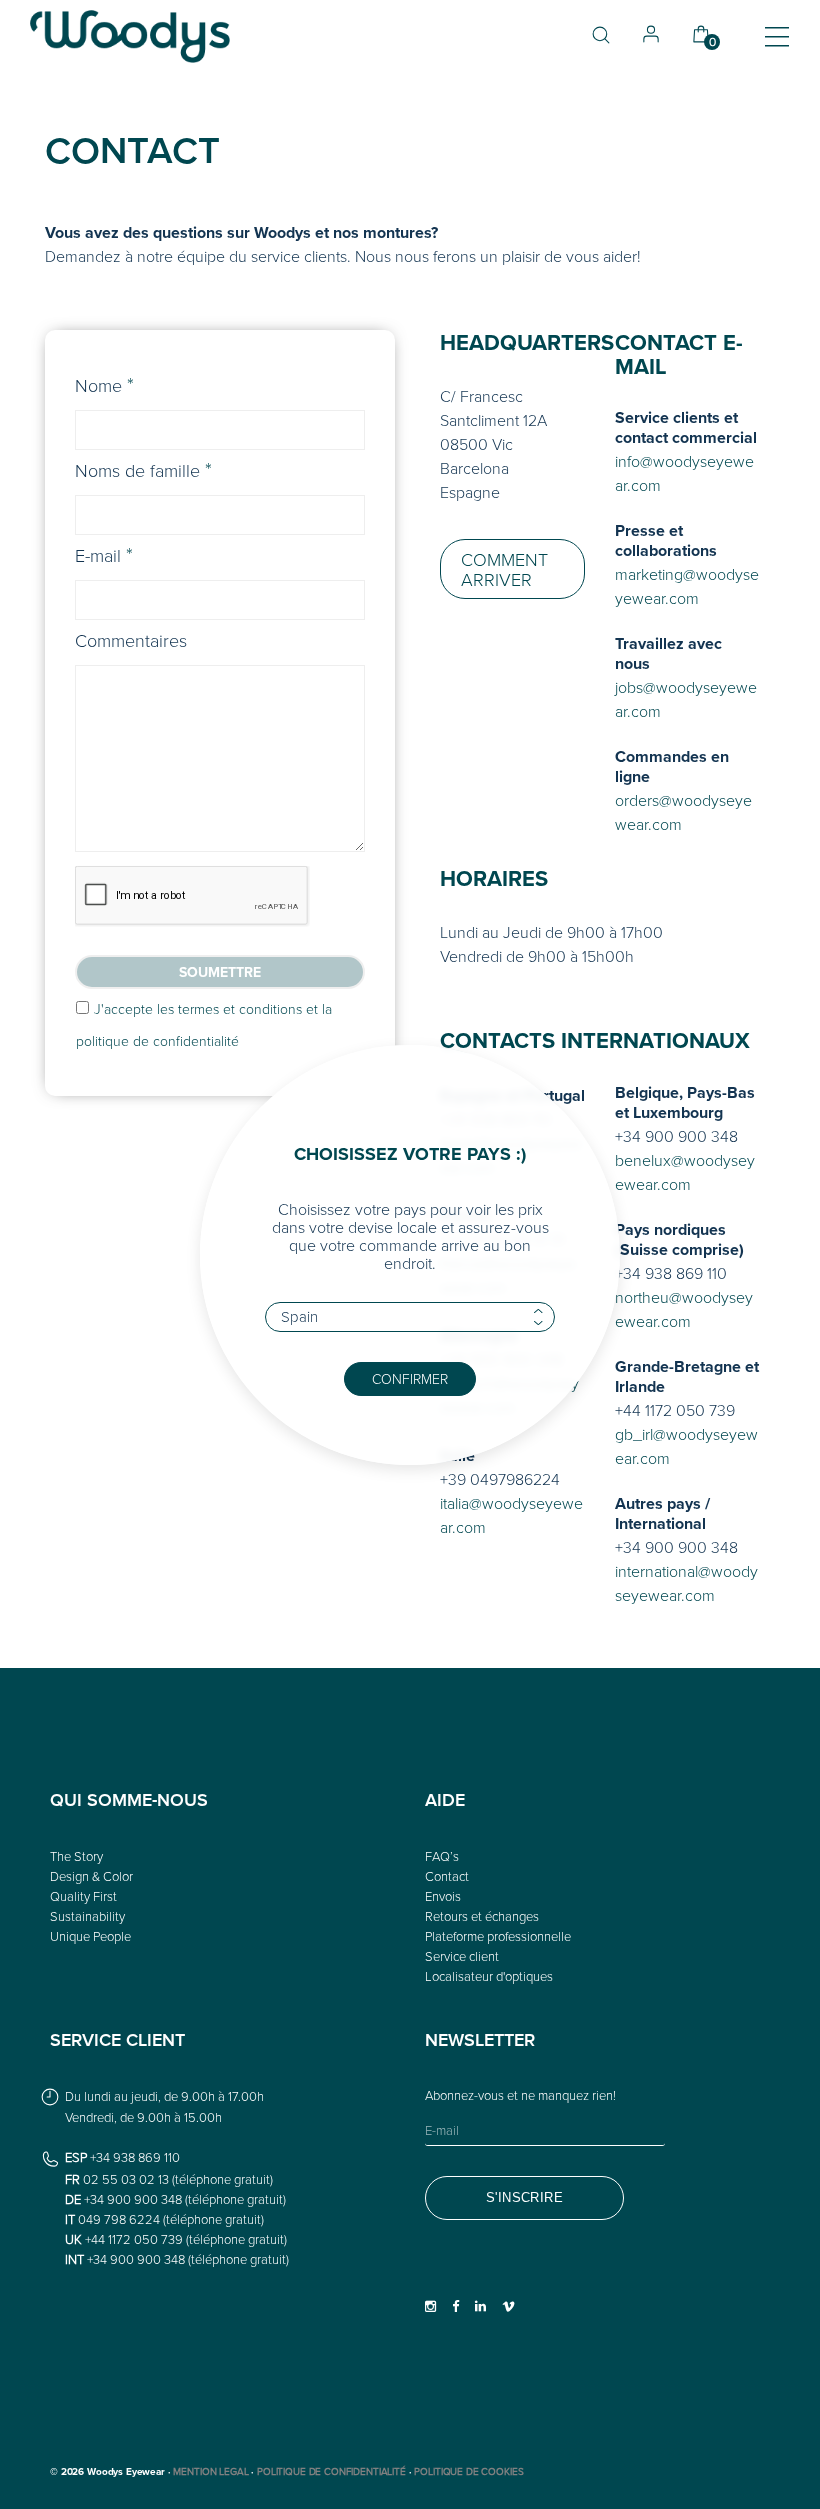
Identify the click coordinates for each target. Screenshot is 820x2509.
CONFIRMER (410, 1378)
